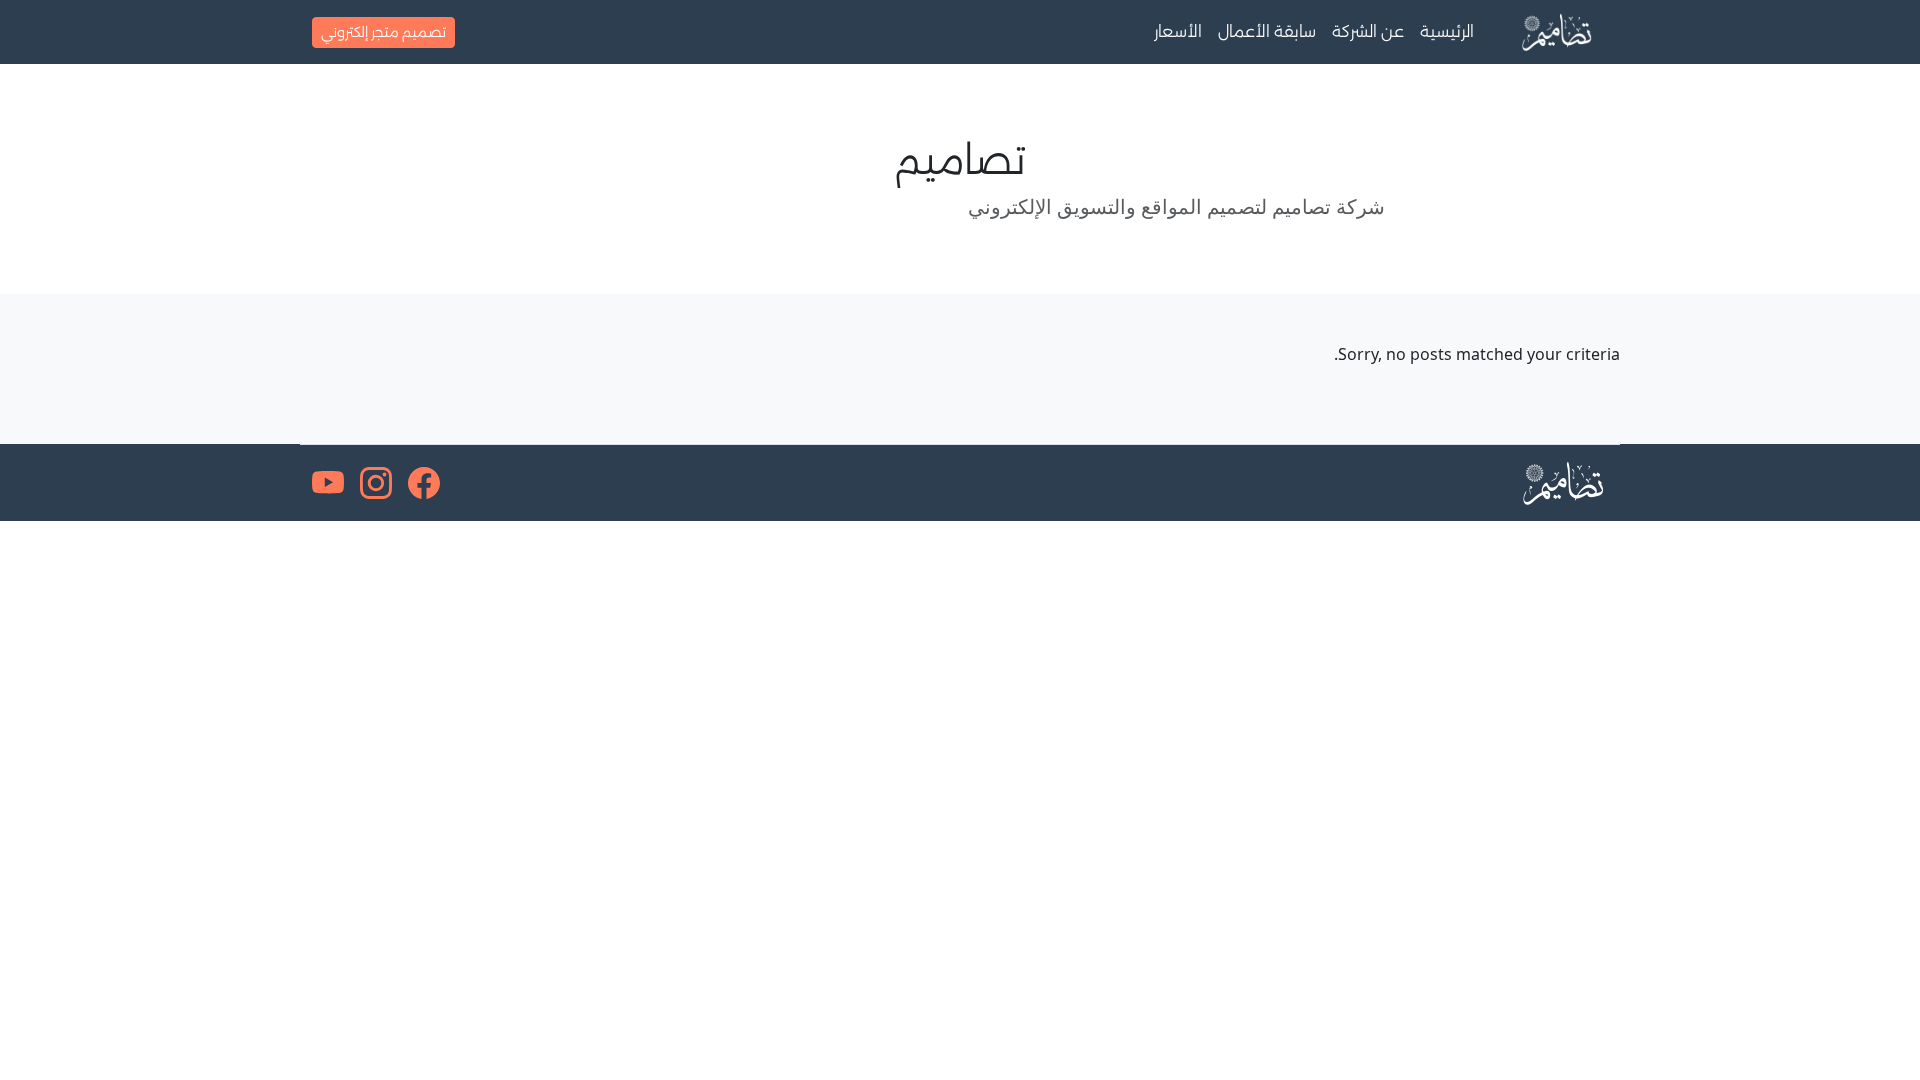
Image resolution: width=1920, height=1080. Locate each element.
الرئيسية (1447, 31)
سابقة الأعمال (1267, 31)
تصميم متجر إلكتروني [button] (383, 32)
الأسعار (1178, 31)
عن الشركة (1368, 31)
